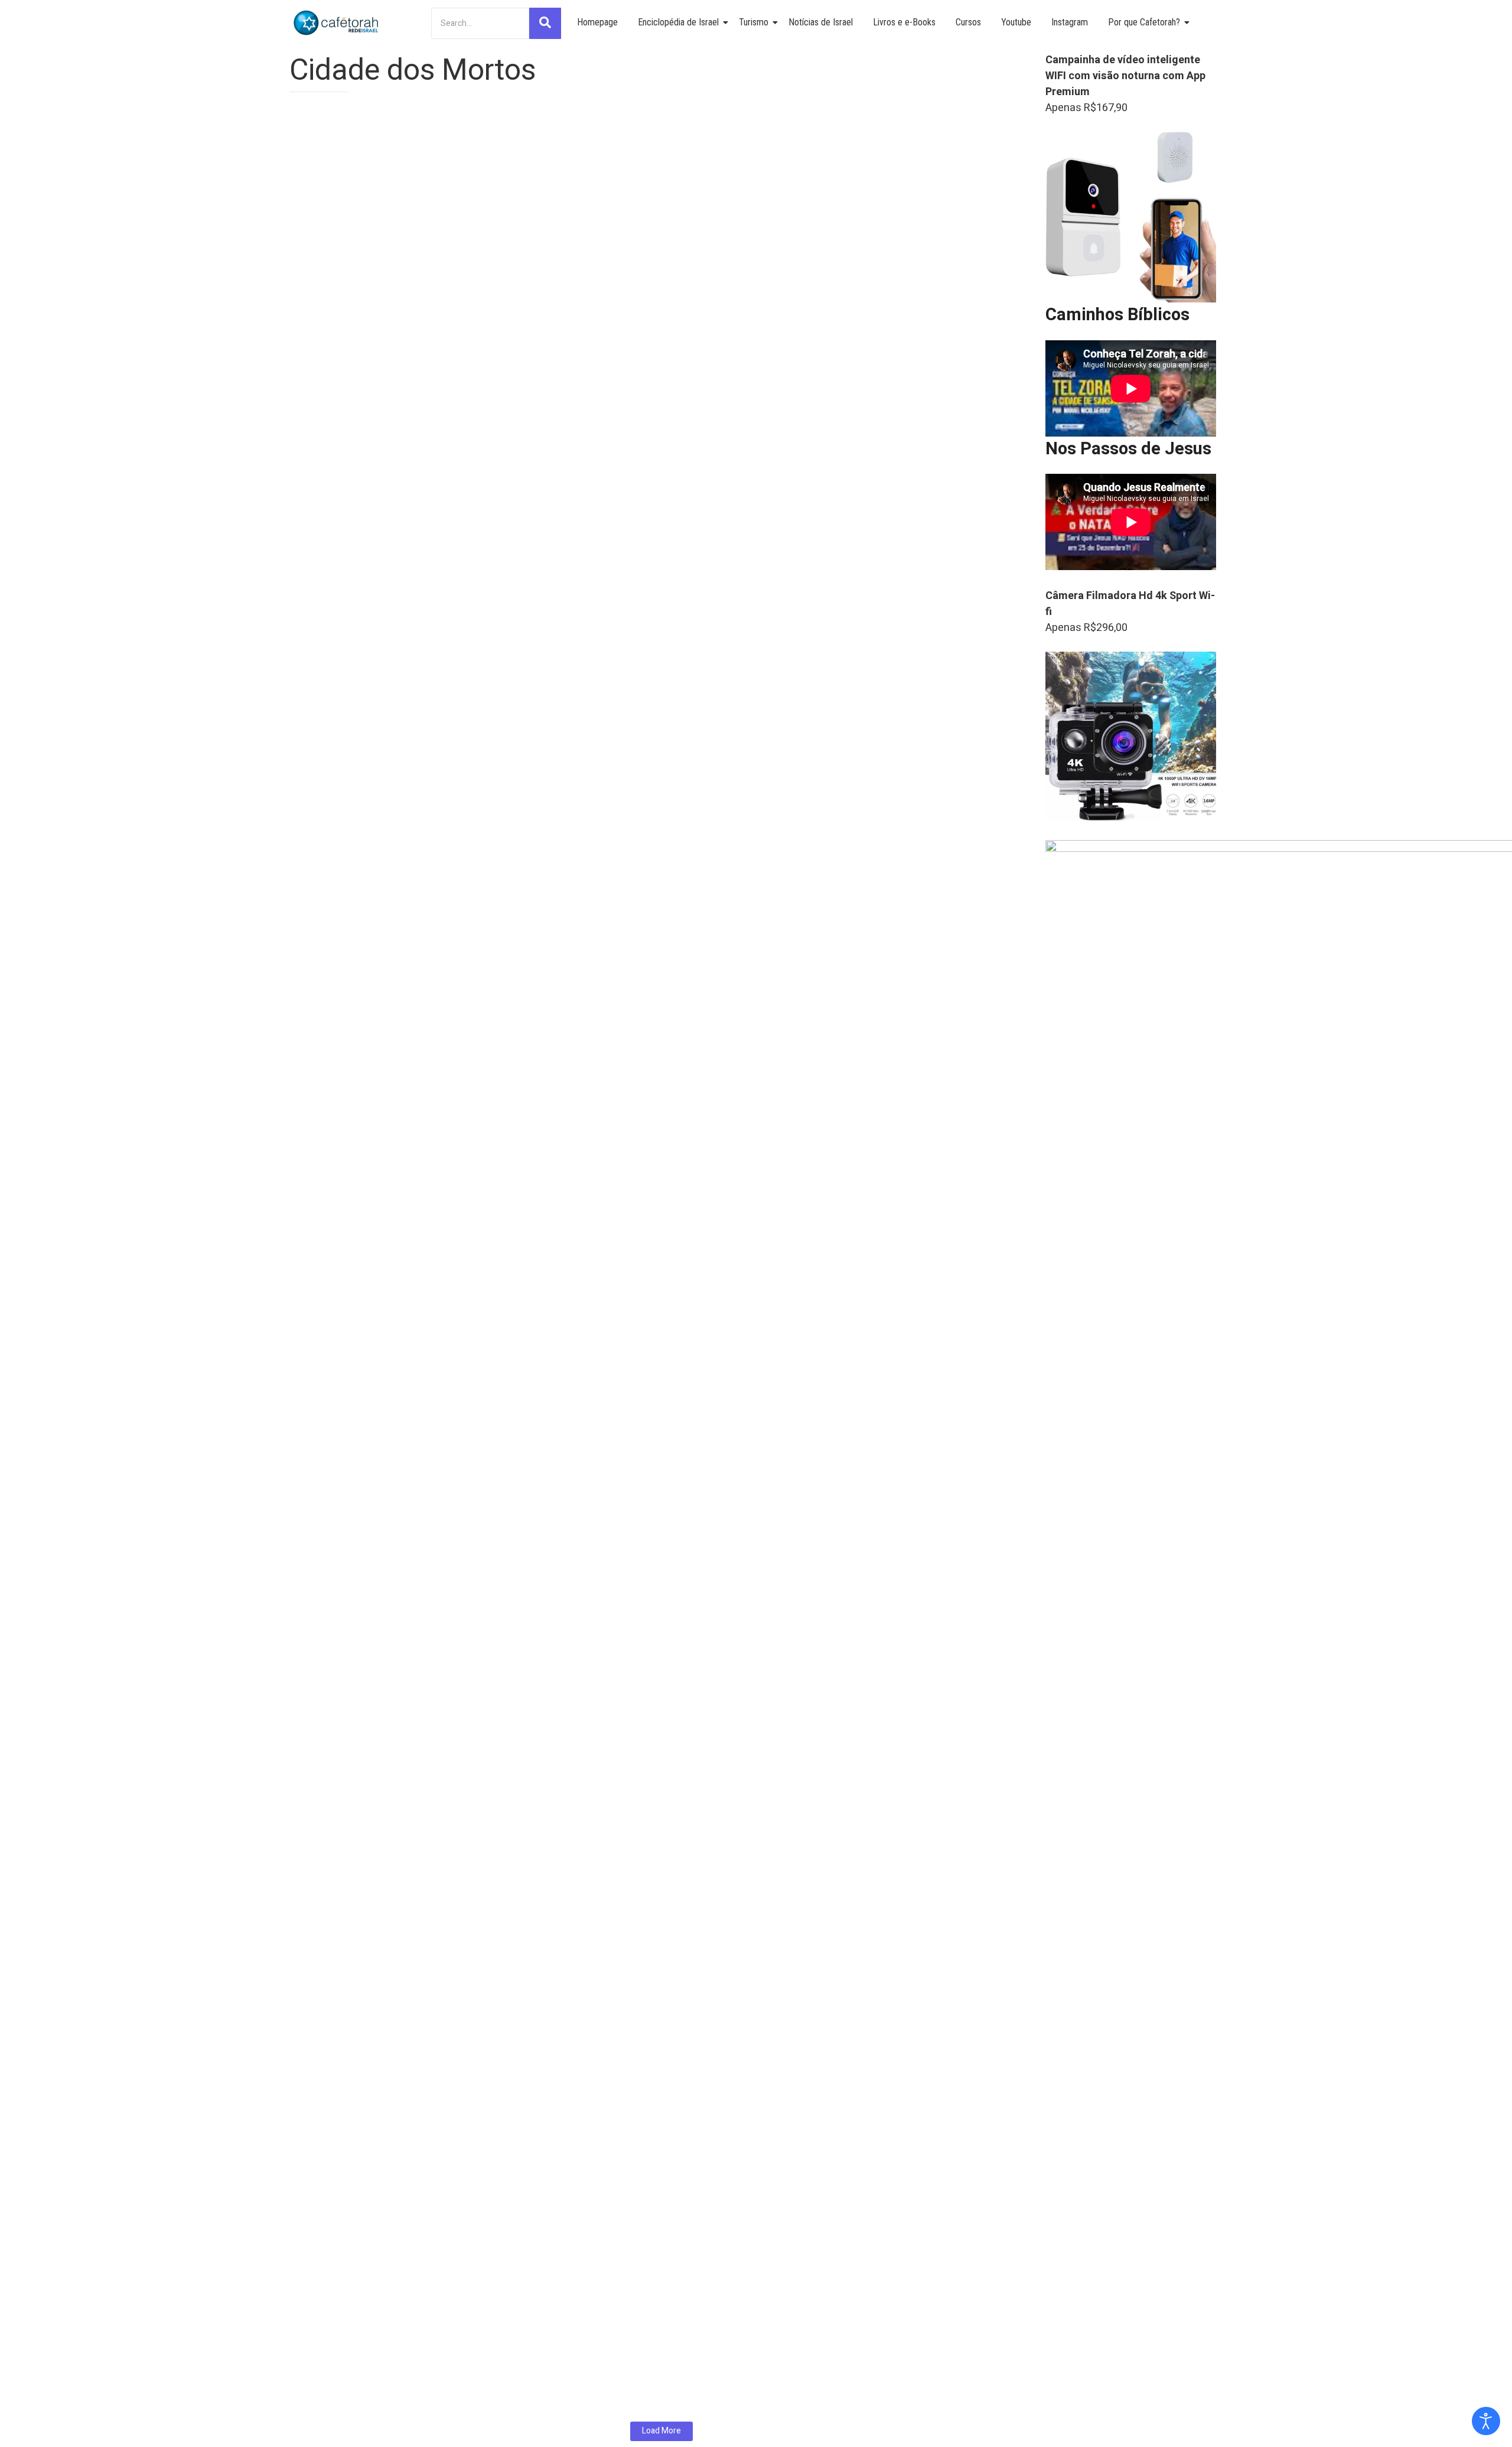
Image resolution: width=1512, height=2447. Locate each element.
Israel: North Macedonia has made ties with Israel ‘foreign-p (458, 2360)
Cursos (968, 22)
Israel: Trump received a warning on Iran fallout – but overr (456, 2197)
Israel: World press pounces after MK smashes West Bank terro (468, 884)
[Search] (545, 23)
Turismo (754, 22)
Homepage (597, 22)
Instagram (1070, 22)
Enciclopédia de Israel (678, 22)
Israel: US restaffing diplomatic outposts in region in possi (453, 492)
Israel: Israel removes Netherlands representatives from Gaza (464, 2049)
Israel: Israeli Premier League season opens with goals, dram (461, 1650)
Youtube (1016, 22)
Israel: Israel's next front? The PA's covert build (422, 1261)
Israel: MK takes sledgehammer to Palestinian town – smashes (467, 2271)
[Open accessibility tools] (1486, 2421)
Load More (661, 2431)
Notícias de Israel (821, 22)
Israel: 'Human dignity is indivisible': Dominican (419, 2123)
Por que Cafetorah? (1144, 22)
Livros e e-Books (904, 22)
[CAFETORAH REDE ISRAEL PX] (337, 23)
